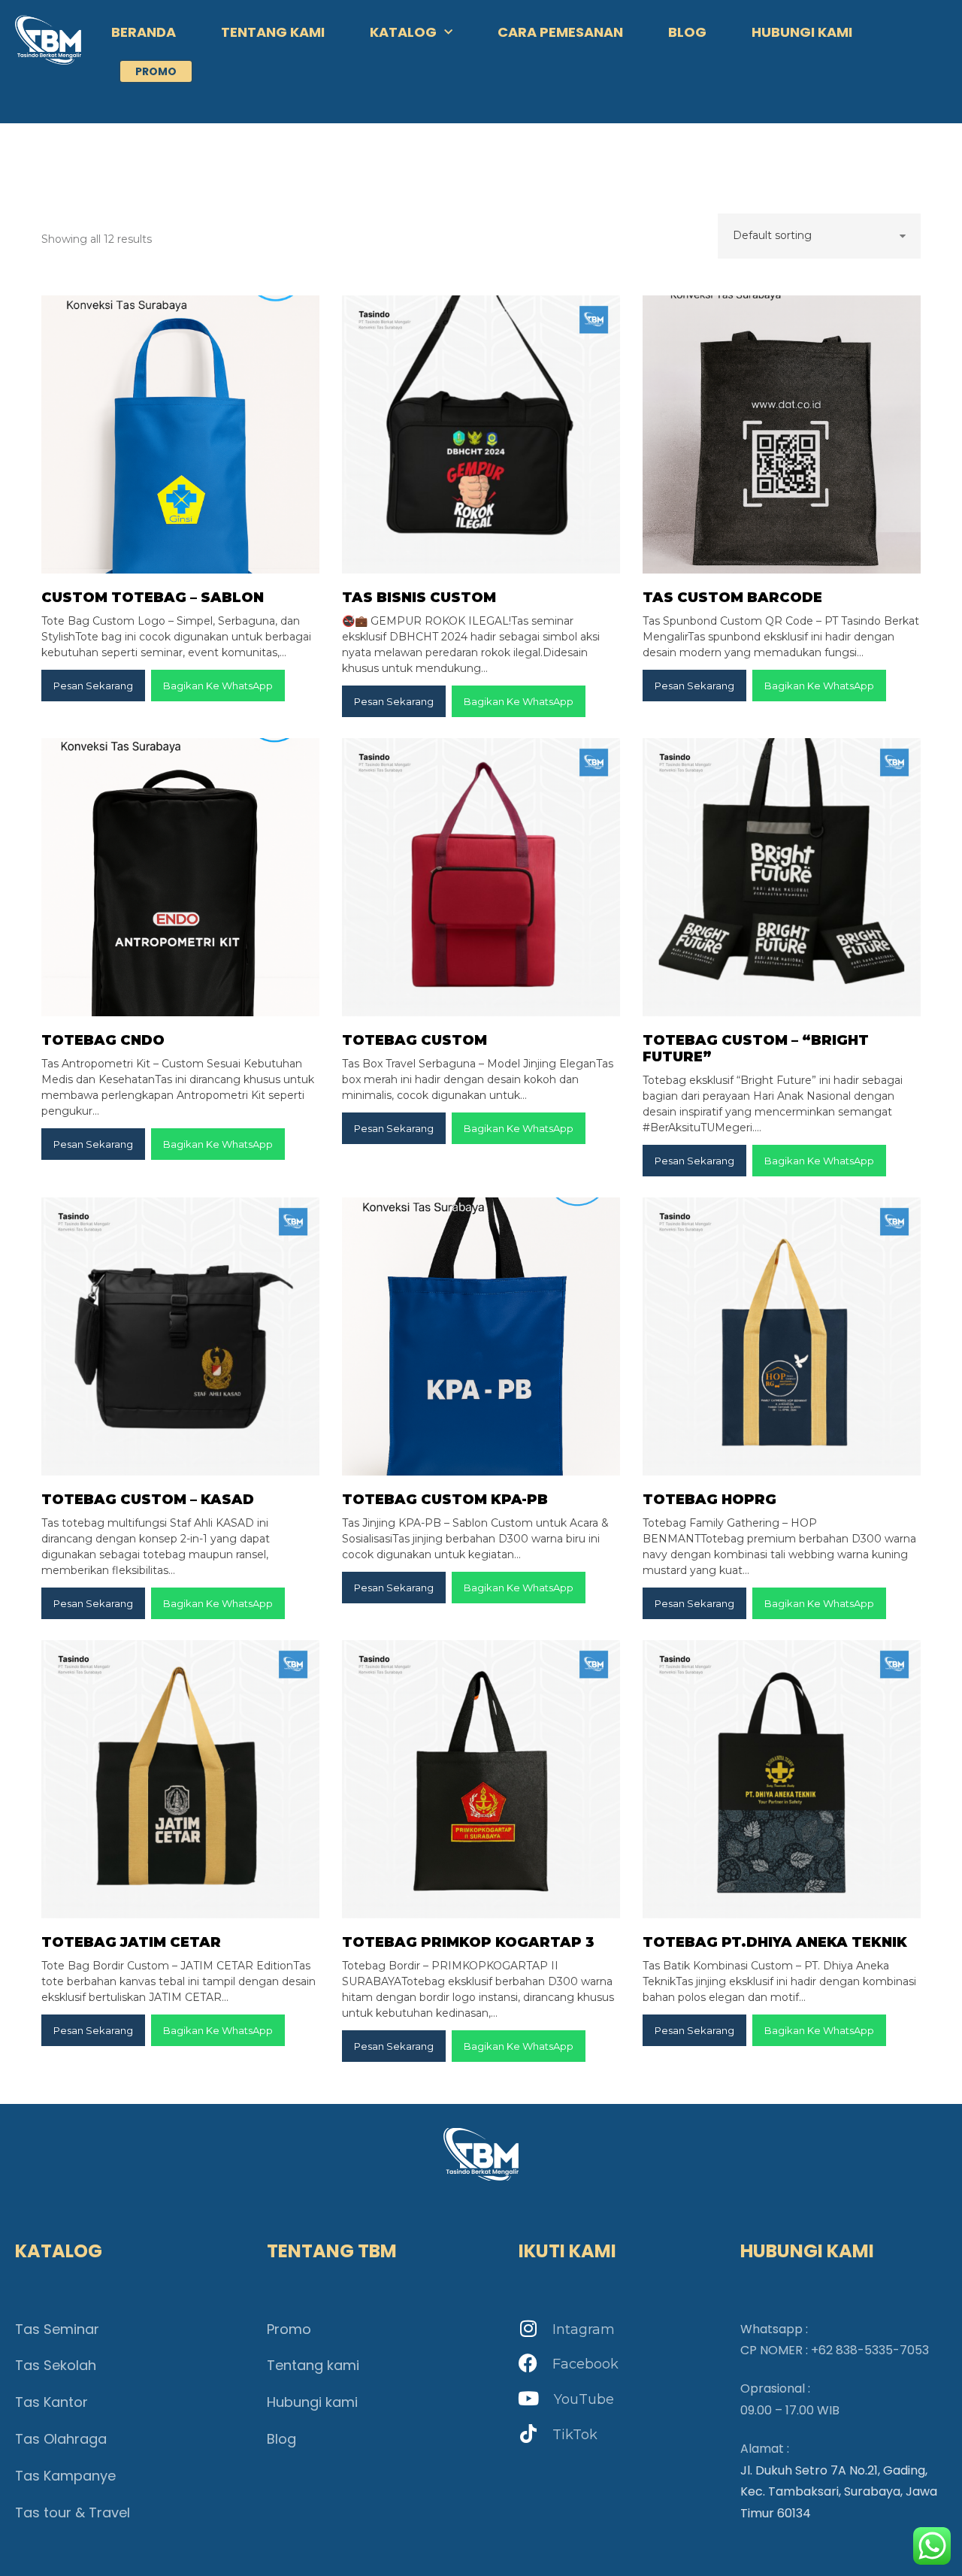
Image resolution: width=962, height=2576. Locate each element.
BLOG (687, 32)
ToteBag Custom (414, 1040)
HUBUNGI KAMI (802, 32)
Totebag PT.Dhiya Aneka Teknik (775, 1942)
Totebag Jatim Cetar (131, 1942)
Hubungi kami (312, 2402)
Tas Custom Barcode (732, 598)
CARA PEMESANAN (560, 32)
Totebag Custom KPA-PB (445, 1500)
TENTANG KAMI (273, 32)
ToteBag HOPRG (709, 1500)
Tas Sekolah (56, 2365)
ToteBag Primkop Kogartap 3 (468, 1942)
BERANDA (144, 32)
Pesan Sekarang (93, 686)
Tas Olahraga (61, 2439)
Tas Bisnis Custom (419, 598)
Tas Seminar (57, 2329)
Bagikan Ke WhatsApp (218, 686)
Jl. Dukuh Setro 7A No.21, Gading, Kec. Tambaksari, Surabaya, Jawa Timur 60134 (839, 2492)
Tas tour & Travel (73, 2512)
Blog (281, 2439)
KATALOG (403, 32)
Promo (289, 2329)
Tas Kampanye (65, 2476)
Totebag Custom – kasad (148, 1500)
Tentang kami (313, 2365)
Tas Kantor (51, 2402)
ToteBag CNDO (103, 1040)
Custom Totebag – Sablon (153, 598)
